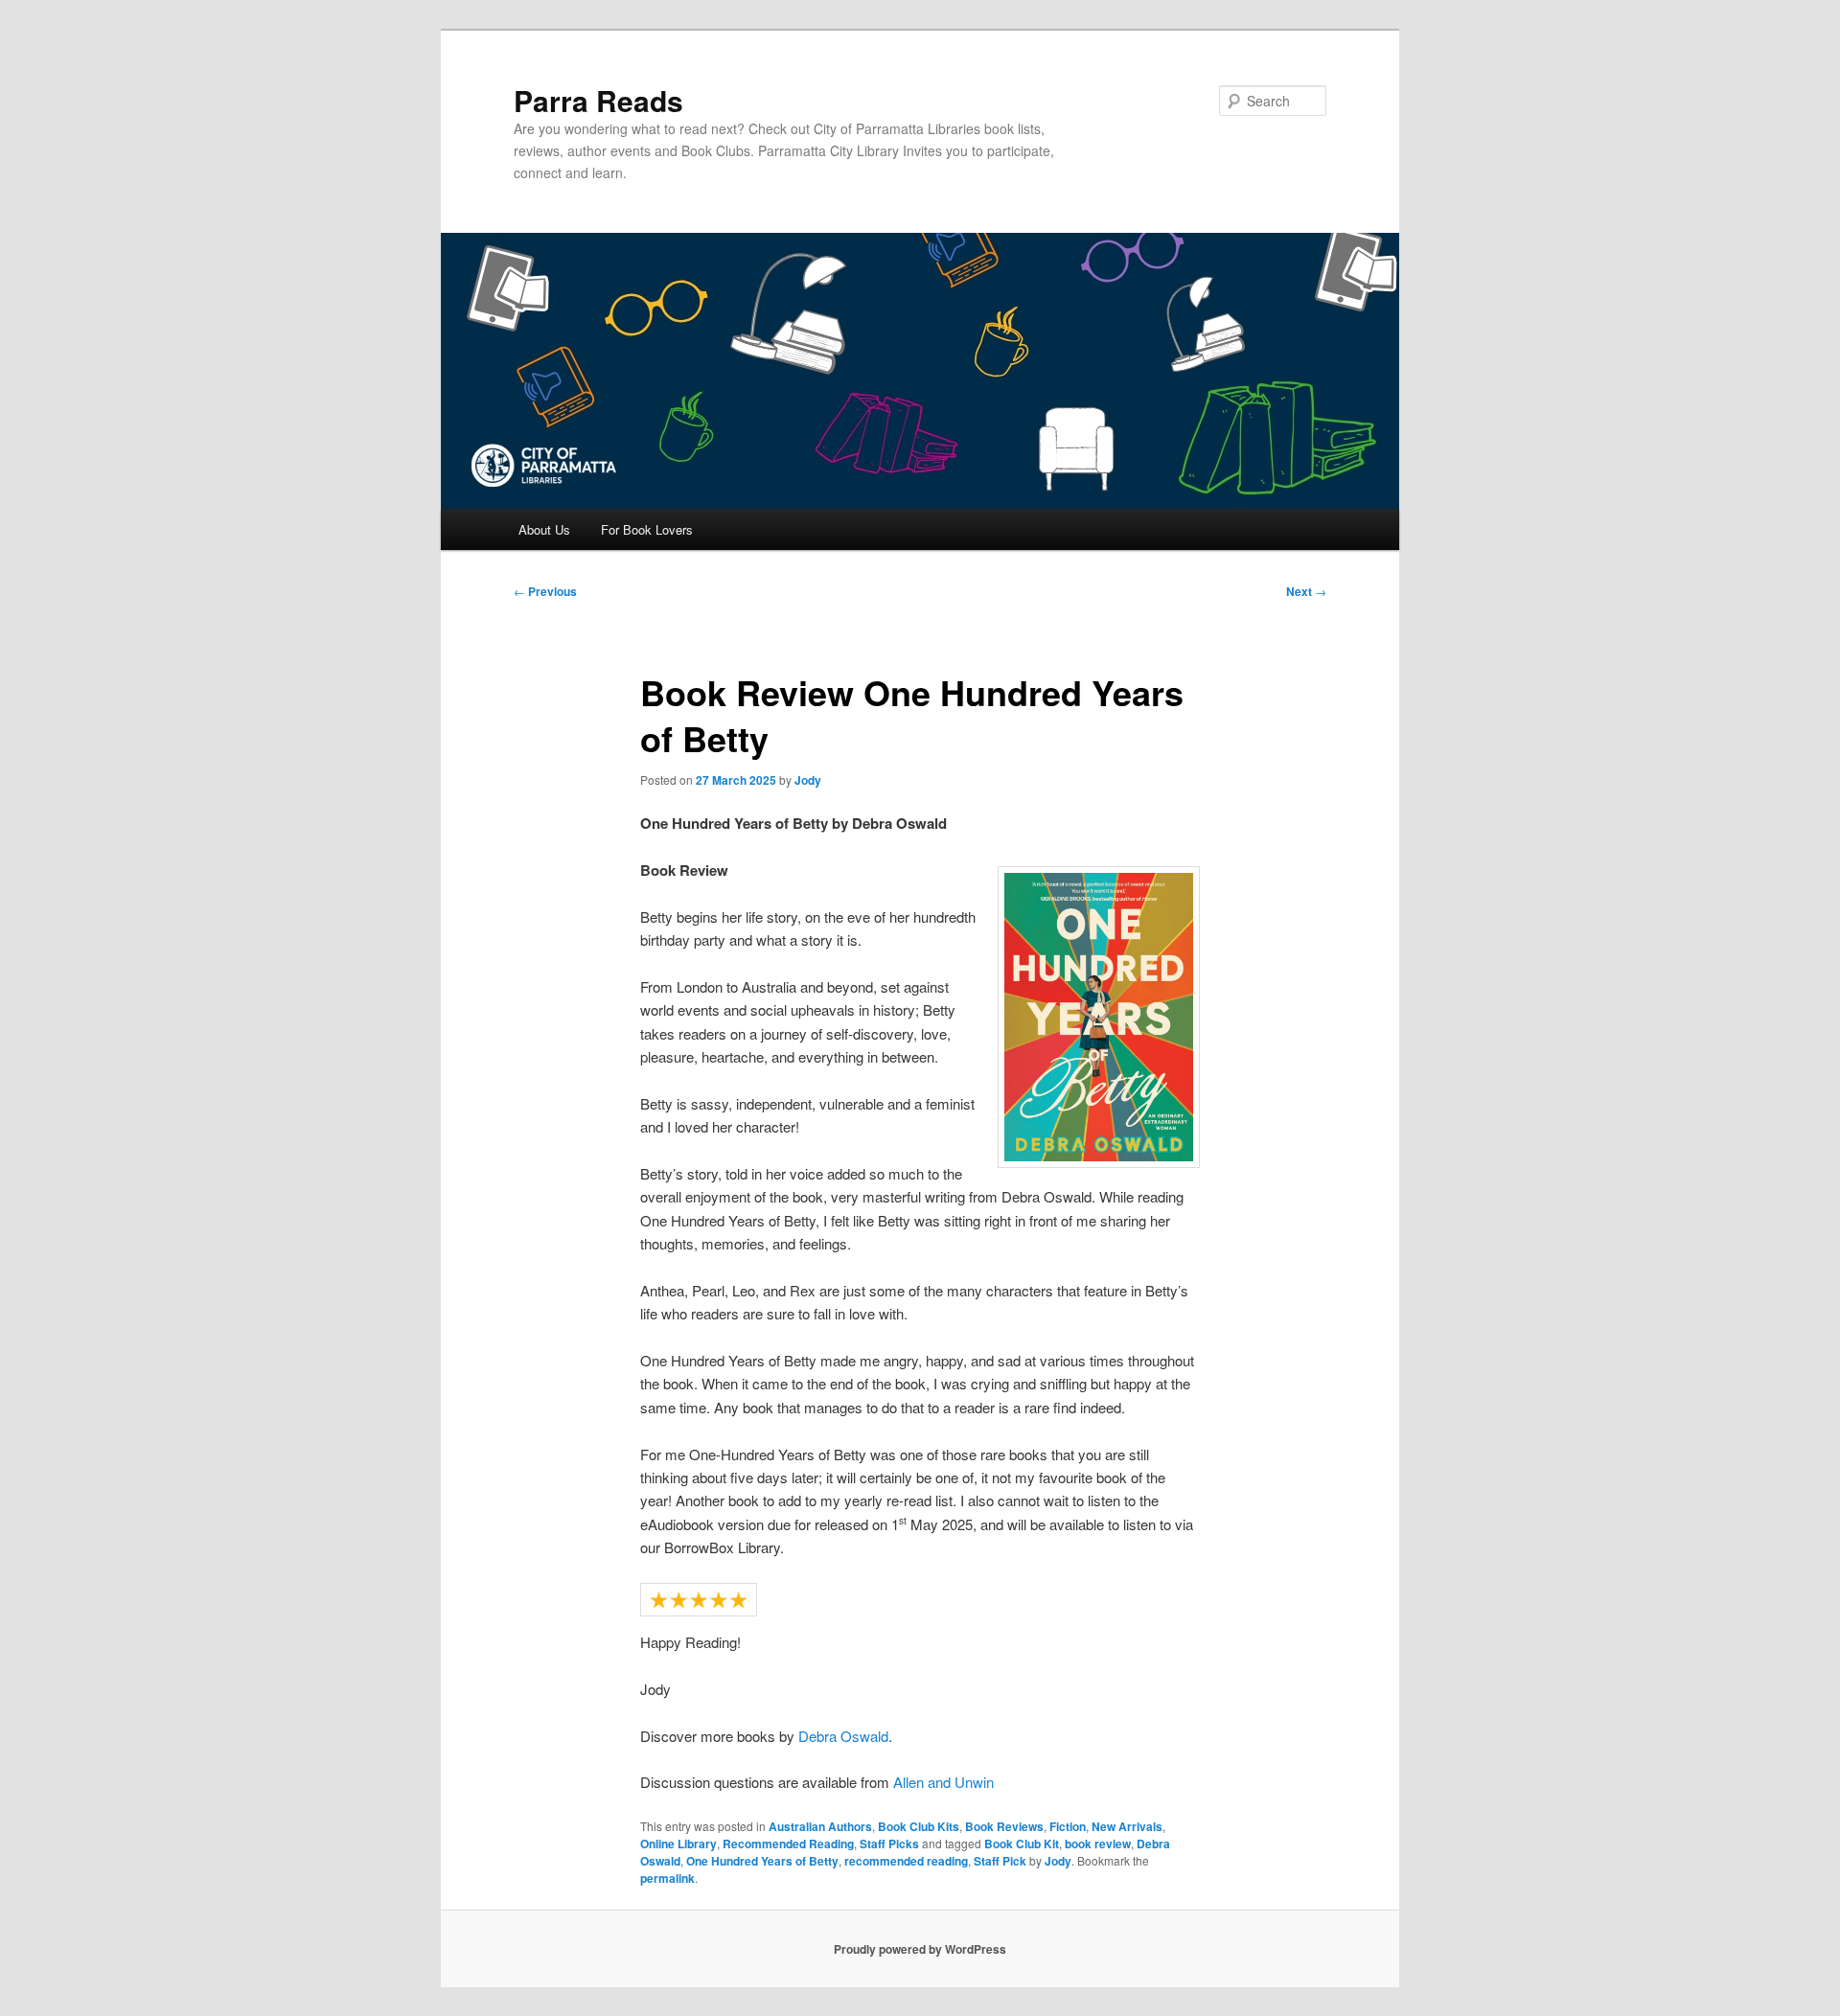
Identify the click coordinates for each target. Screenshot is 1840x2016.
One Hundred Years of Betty (762, 1861)
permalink (667, 1878)
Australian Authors (820, 1826)
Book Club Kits (919, 1826)
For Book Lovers (647, 529)
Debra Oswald (843, 1736)
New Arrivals (1127, 1826)
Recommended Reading (788, 1844)
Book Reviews (1004, 1826)
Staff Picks (889, 1844)
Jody (808, 780)
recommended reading (906, 1861)
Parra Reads (598, 100)
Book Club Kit (1022, 1844)
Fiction (1068, 1826)
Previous (545, 591)
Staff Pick (1000, 1861)
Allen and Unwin (943, 1782)
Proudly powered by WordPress (920, 1949)
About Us (544, 529)
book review (1098, 1844)
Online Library (678, 1844)
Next (1306, 591)
